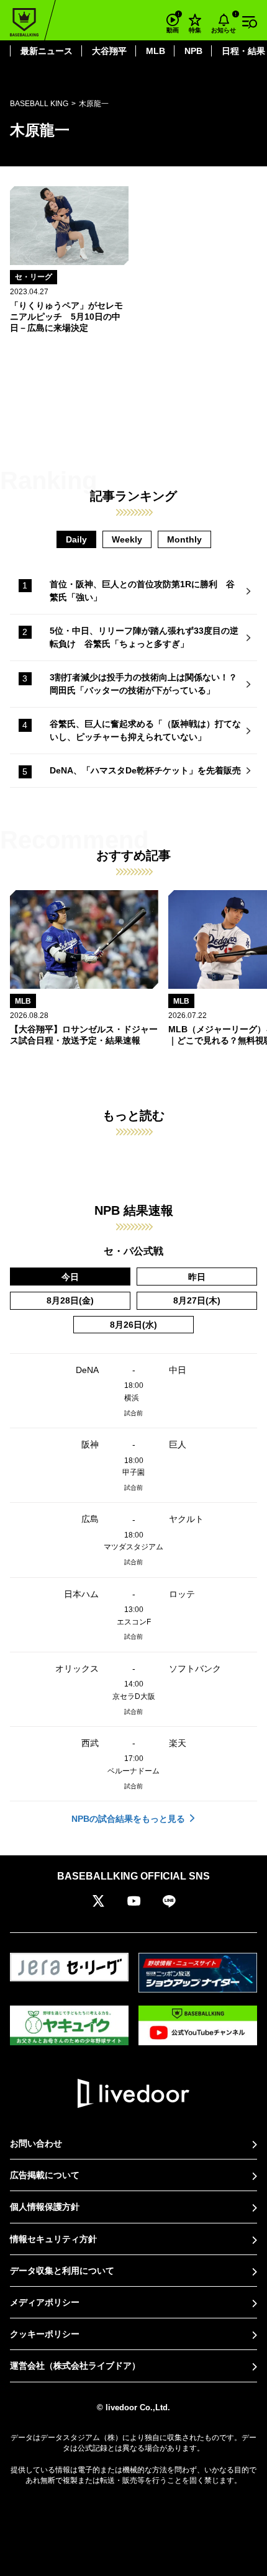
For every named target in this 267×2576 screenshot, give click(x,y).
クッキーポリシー (45, 2334)
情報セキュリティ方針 (53, 2239)
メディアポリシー (45, 2302)
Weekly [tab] (127, 539)
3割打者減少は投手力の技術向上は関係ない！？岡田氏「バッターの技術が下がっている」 (143, 684)
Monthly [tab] (184, 539)
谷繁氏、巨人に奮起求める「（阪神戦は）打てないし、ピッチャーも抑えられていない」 (145, 730)
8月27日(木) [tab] (197, 1300)
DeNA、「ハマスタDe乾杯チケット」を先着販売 (145, 770)
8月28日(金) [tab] (70, 1300)
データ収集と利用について (62, 2271)
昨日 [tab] (197, 1277)
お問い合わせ (36, 2143)
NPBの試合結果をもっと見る (128, 1819)
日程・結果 (243, 51)
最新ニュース (47, 51)
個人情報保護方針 (45, 2207)
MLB (156, 51)
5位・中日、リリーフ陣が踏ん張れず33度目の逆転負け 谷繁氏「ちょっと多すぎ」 (144, 637)
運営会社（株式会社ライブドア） (75, 2366)
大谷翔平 (109, 51)
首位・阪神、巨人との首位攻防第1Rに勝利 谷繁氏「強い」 (142, 591)
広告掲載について (45, 2175)
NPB (193, 51)
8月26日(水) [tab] (133, 1325)
